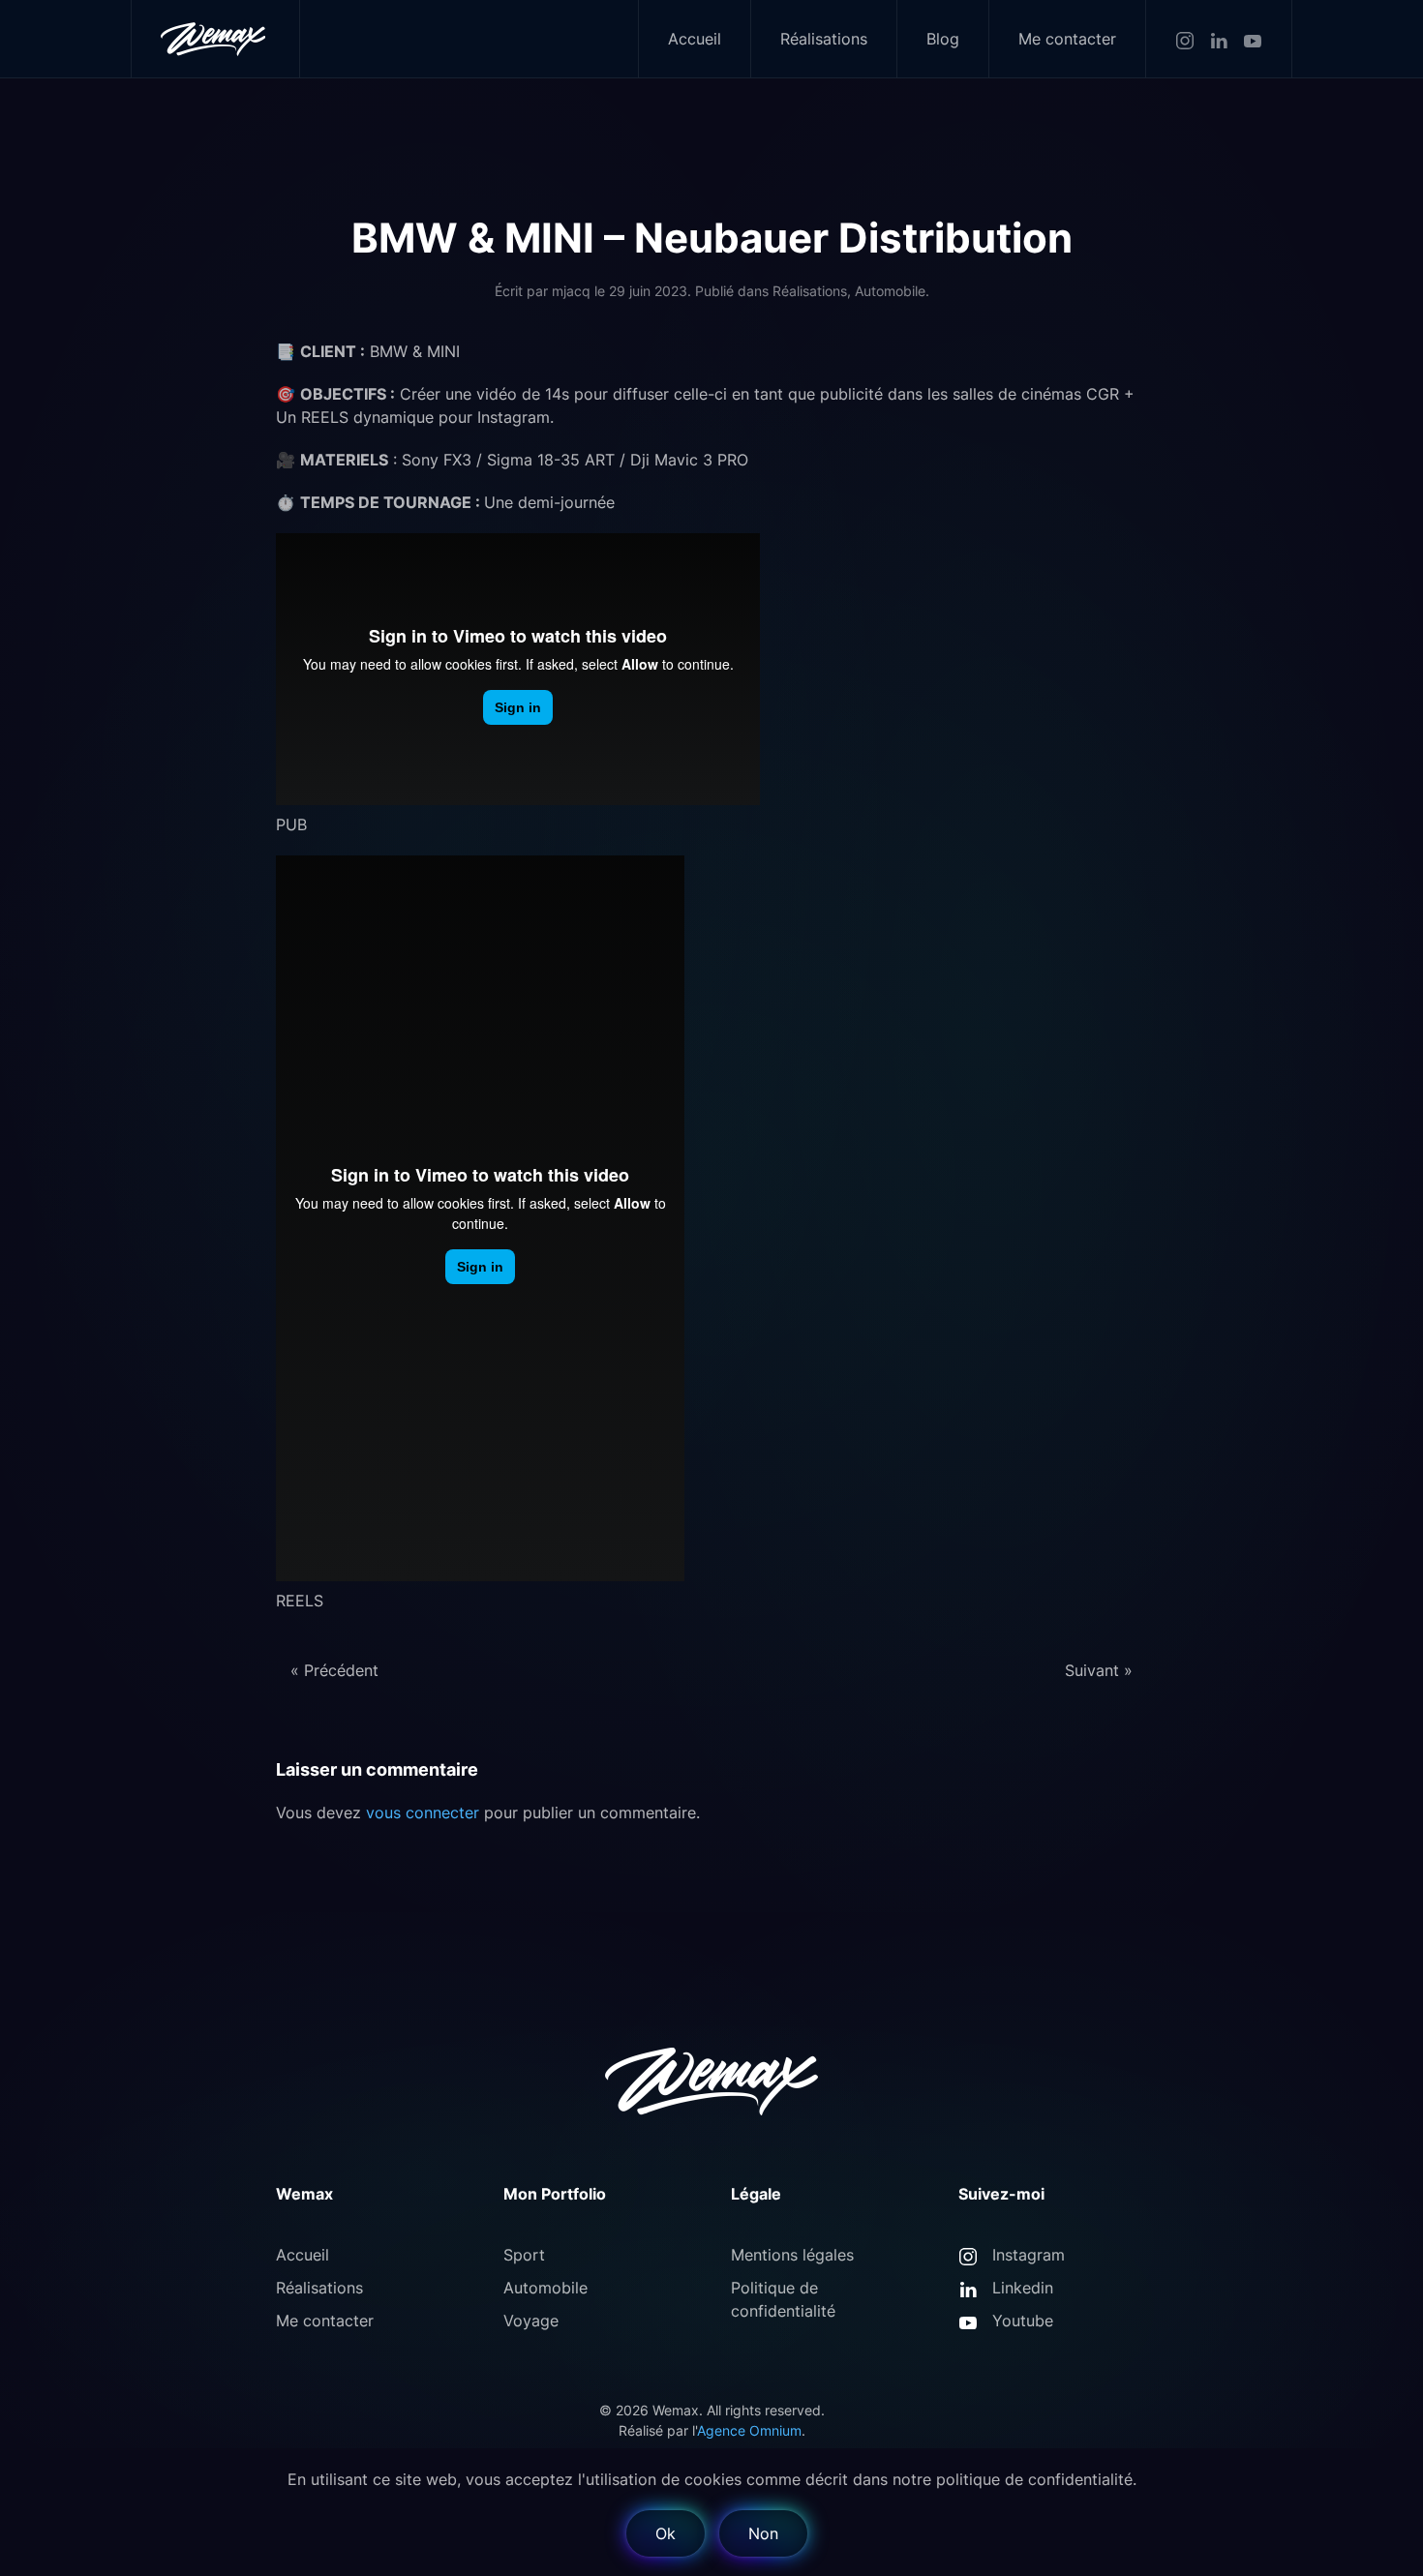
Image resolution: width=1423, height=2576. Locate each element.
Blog (943, 39)
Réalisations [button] (824, 39)
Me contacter (1067, 39)
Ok (666, 2533)
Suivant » (1099, 1670)
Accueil (695, 39)
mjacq (571, 291)
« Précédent (334, 1670)
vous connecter (423, 1812)
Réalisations (810, 291)
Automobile (890, 291)
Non (763, 2533)
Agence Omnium (749, 2430)
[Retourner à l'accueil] (216, 39)
